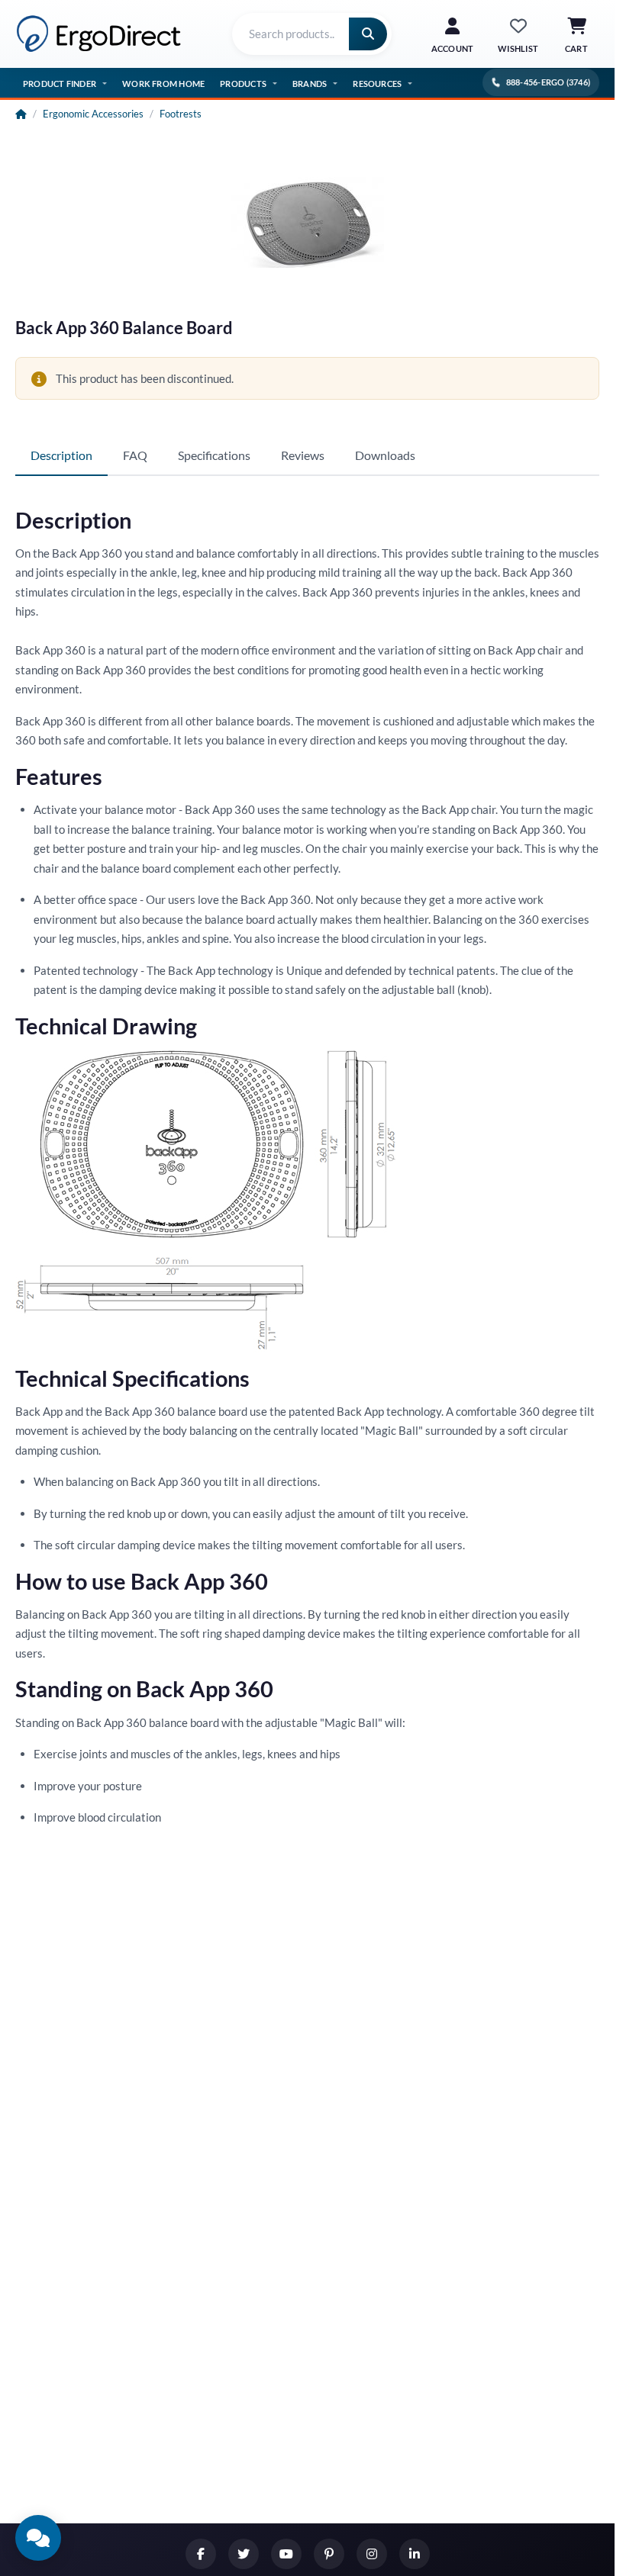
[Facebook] (201, 2554)
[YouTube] (286, 2554)
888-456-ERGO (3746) (548, 82)
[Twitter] (244, 2554)
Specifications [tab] (214, 455)
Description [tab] (61, 455)
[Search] (368, 34)
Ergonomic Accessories (93, 114)
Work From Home (163, 84)
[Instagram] (372, 2554)
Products (243, 84)
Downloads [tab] (385, 455)
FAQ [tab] (135, 455)
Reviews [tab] (303, 455)
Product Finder (60, 84)
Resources (377, 84)
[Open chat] (38, 2538)
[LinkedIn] (415, 2554)
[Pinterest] (329, 2554)
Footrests (181, 114)
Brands (310, 84)
